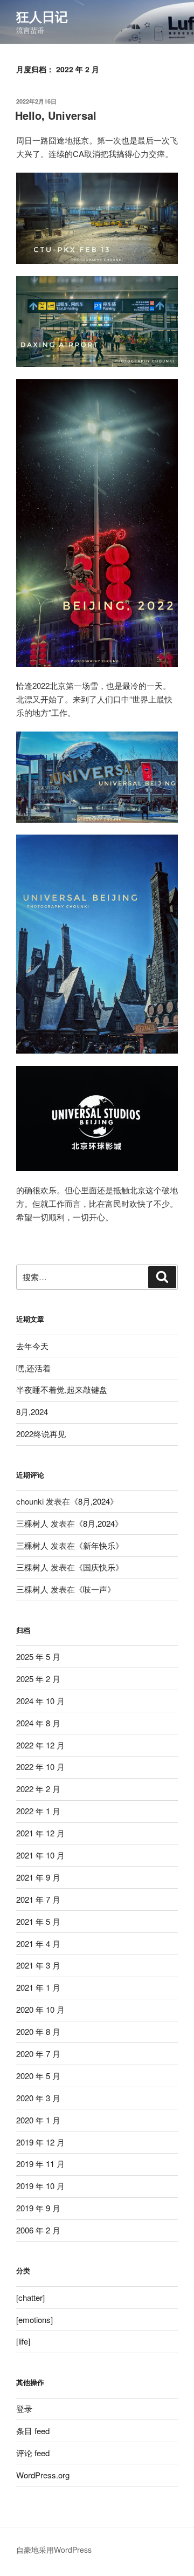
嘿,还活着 (33, 1368)
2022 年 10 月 (40, 1767)
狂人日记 (42, 16)
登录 (24, 2408)
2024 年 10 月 (40, 1701)
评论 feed (33, 2453)
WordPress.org (43, 2475)
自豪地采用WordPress (54, 2550)
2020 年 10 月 (40, 2009)
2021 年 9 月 (38, 1877)
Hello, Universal (56, 115)
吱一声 (95, 1589)
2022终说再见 (41, 1434)
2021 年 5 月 (38, 1921)
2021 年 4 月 (38, 1943)
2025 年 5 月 (38, 1656)
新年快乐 (99, 1545)
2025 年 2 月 (38, 1679)
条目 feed (33, 2431)
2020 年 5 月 (38, 2076)
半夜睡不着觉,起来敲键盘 (62, 1389)
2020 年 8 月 (38, 2031)
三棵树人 (32, 1523)
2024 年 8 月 (38, 1723)
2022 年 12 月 (40, 1745)
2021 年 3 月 (38, 1965)
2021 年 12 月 (40, 1833)
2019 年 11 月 (40, 2164)
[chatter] (30, 2297)
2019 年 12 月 (40, 2142)
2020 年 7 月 (38, 2054)
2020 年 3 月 (38, 2098)
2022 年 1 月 (38, 1811)
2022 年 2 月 (38, 1789)
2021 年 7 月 (38, 1899)
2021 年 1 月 (38, 1987)
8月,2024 (32, 1412)
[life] (23, 2341)
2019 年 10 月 (40, 2186)
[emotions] (34, 2319)
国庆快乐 (99, 1567)
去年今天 (32, 1346)
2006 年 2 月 (38, 2230)
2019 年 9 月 (38, 2208)
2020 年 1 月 (38, 2120)
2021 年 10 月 (40, 1855)
